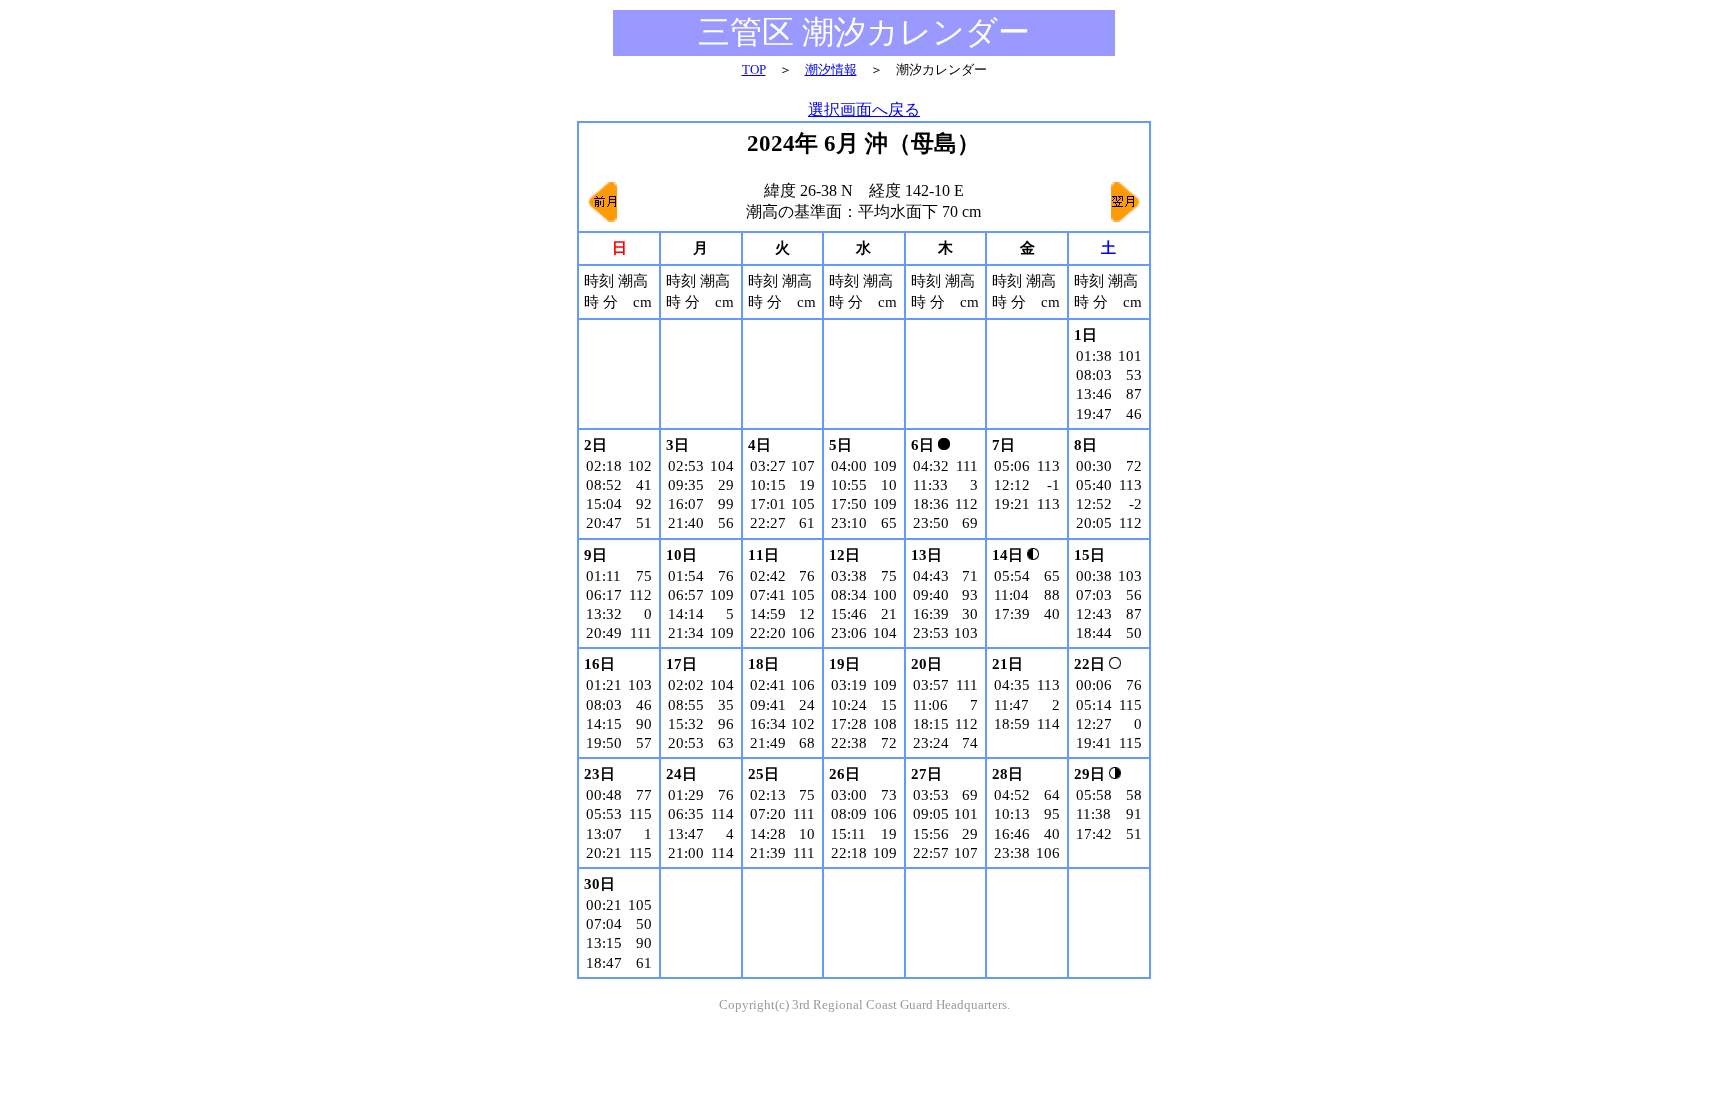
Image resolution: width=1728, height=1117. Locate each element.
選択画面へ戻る (864, 109)
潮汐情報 (831, 69)
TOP (754, 69)
